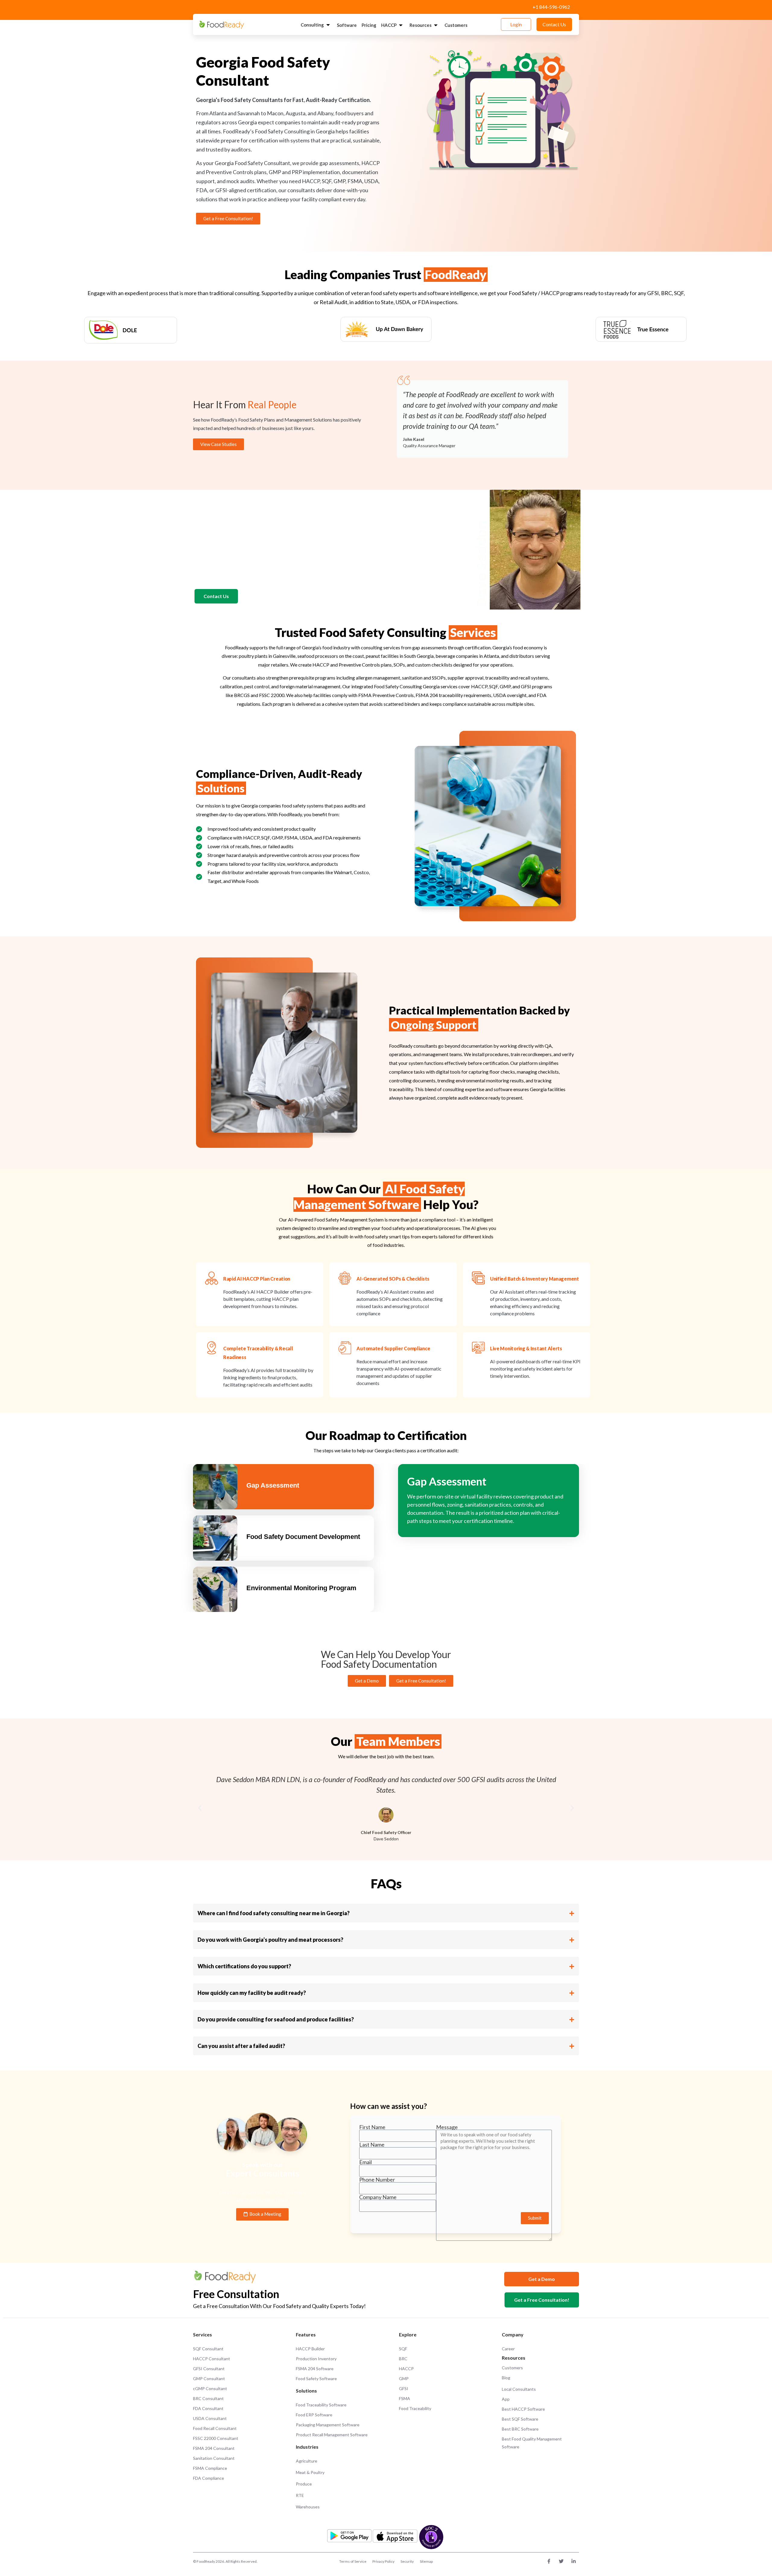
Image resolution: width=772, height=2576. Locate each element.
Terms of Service (353, 2561)
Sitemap (426, 2561)
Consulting (312, 25)
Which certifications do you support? (244, 1966)
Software (347, 25)
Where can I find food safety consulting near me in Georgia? (274, 1913)
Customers (456, 25)
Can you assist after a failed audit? (241, 2046)
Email (365, 2162)
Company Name (378, 2197)
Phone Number (377, 2180)
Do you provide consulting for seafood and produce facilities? (276, 2019)
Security (407, 2561)
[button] (200, 1808)
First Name (372, 2127)
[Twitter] (561, 2561)
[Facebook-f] (549, 2561)
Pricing (369, 25)
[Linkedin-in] (574, 2561)
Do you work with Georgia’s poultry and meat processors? (270, 1940)
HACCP (389, 25)
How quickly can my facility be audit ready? (252, 1993)
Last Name (372, 2145)
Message (447, 2127)
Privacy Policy (383, 2561)
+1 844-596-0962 (551, 7)
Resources (421, 25)
